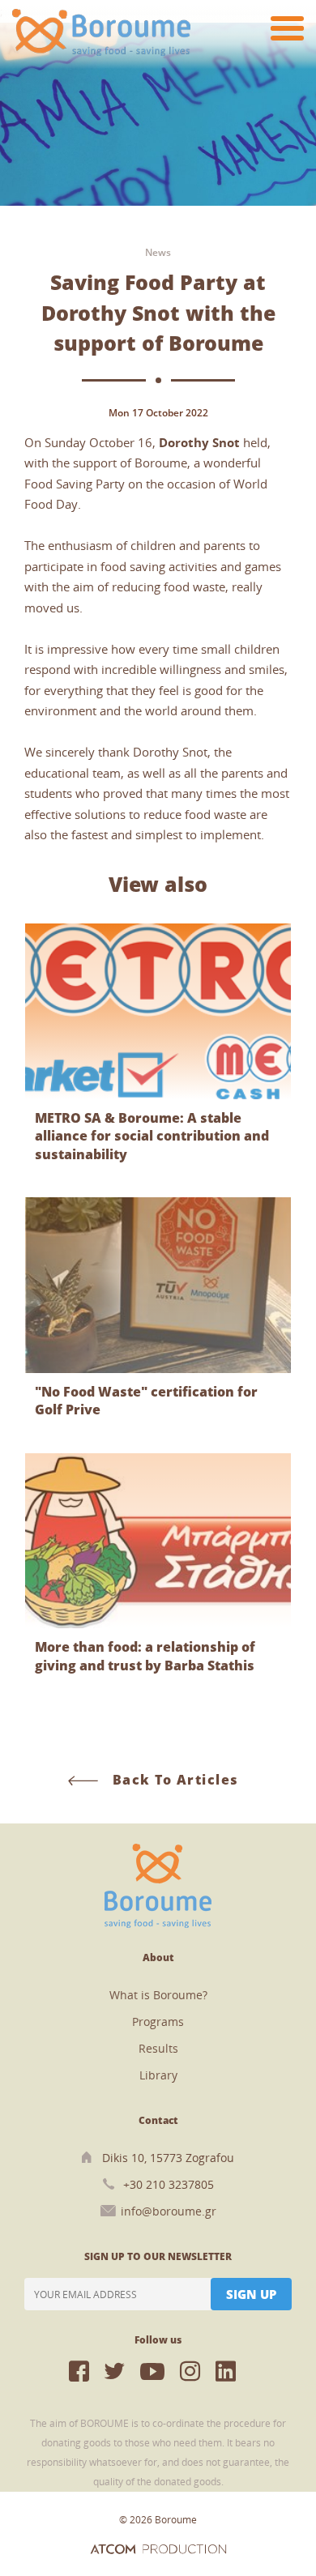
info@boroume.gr (169, 2211)
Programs (158, 2022)
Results (158, 2048)
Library (158, 2075)
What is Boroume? (158, 1995)
